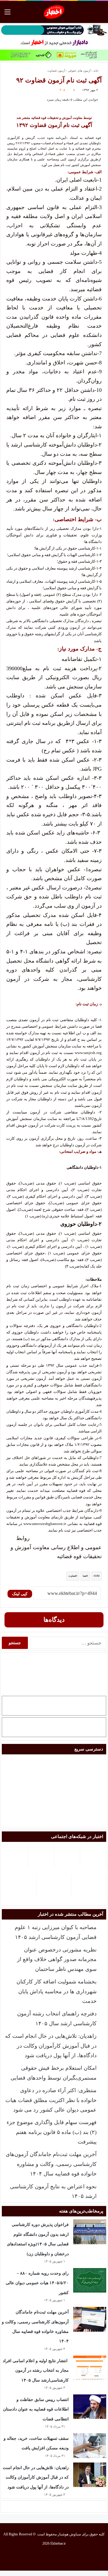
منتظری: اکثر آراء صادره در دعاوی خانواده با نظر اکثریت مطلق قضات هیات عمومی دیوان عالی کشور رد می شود (51, 2100)
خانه (96, 71)
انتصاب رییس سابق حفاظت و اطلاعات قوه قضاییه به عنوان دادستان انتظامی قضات (36, 2409)
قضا (85, 1576)
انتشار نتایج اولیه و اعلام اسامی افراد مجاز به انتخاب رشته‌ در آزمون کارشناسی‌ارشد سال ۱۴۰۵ (36, 2371)
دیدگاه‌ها (54, 1620)
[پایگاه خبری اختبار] (54, 12)
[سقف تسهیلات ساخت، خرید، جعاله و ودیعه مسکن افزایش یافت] (90, 2446)
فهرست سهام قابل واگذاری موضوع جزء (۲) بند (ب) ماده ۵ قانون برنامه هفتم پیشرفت (52, 2132)
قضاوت (72, 1576)
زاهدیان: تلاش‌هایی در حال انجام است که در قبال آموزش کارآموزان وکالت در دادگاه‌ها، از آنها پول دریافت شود (51, 2046)
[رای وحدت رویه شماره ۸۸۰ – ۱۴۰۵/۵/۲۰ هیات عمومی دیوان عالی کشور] (90, 2280)
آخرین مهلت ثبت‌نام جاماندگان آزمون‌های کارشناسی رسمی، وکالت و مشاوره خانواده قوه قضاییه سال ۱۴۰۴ (51, 2164)
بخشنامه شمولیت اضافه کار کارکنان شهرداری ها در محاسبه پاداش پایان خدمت (57, 1991)
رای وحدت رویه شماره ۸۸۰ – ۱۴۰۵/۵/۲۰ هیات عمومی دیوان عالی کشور (37, 2283)
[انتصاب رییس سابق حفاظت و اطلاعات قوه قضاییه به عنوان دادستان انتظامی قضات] (90, 2407)
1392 (97, 1576)
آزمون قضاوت (56, 71)
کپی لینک (20, 1594)
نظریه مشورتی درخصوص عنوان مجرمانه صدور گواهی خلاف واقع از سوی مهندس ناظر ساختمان (57, 1959)
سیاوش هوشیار (69, 2534)
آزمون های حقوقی (79, 71)
